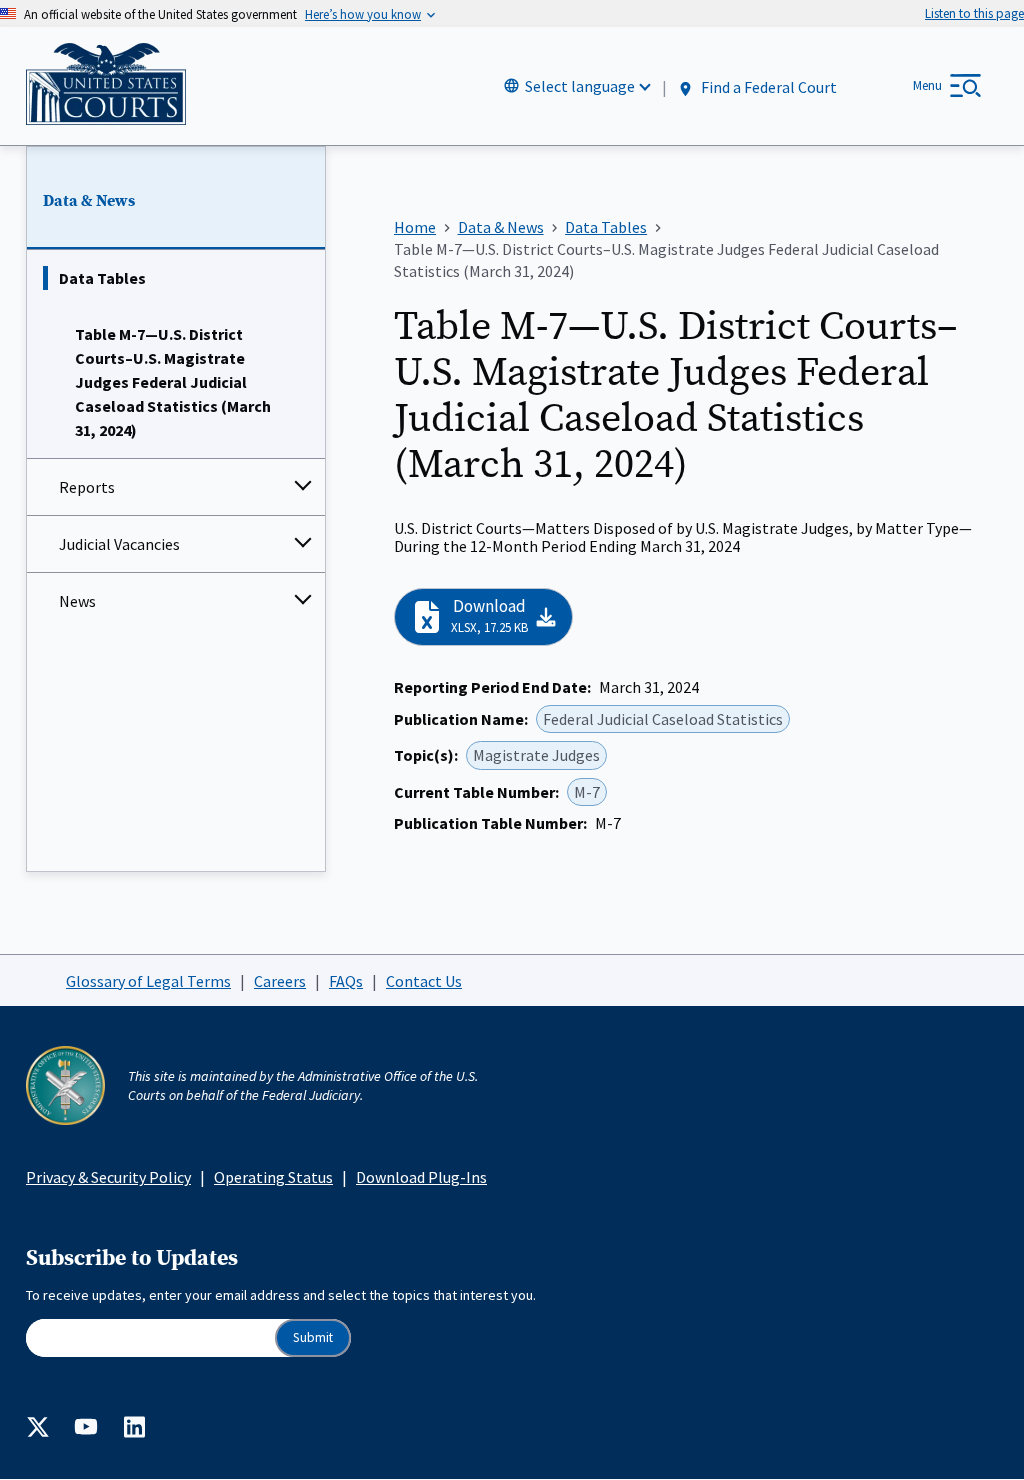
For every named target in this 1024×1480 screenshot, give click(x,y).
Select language (580, 86)
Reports (87, 487)
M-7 (587, 792)
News (77, 601)
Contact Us (424, 981)
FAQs (346, 981)
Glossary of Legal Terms (148, 981)
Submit (313, 1337)
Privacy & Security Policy (108, 1177)
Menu (927, 85)
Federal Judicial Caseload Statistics (663, 719)
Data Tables (102, 278)
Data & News (89, 201)
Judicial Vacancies (119, 544)
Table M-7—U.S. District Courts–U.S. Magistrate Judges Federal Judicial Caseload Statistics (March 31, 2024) (173, 382)
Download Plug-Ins (421, 1177)
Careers (280, 981)
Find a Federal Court (767, 87)
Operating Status (273, 1177)
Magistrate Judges (536, 755)
